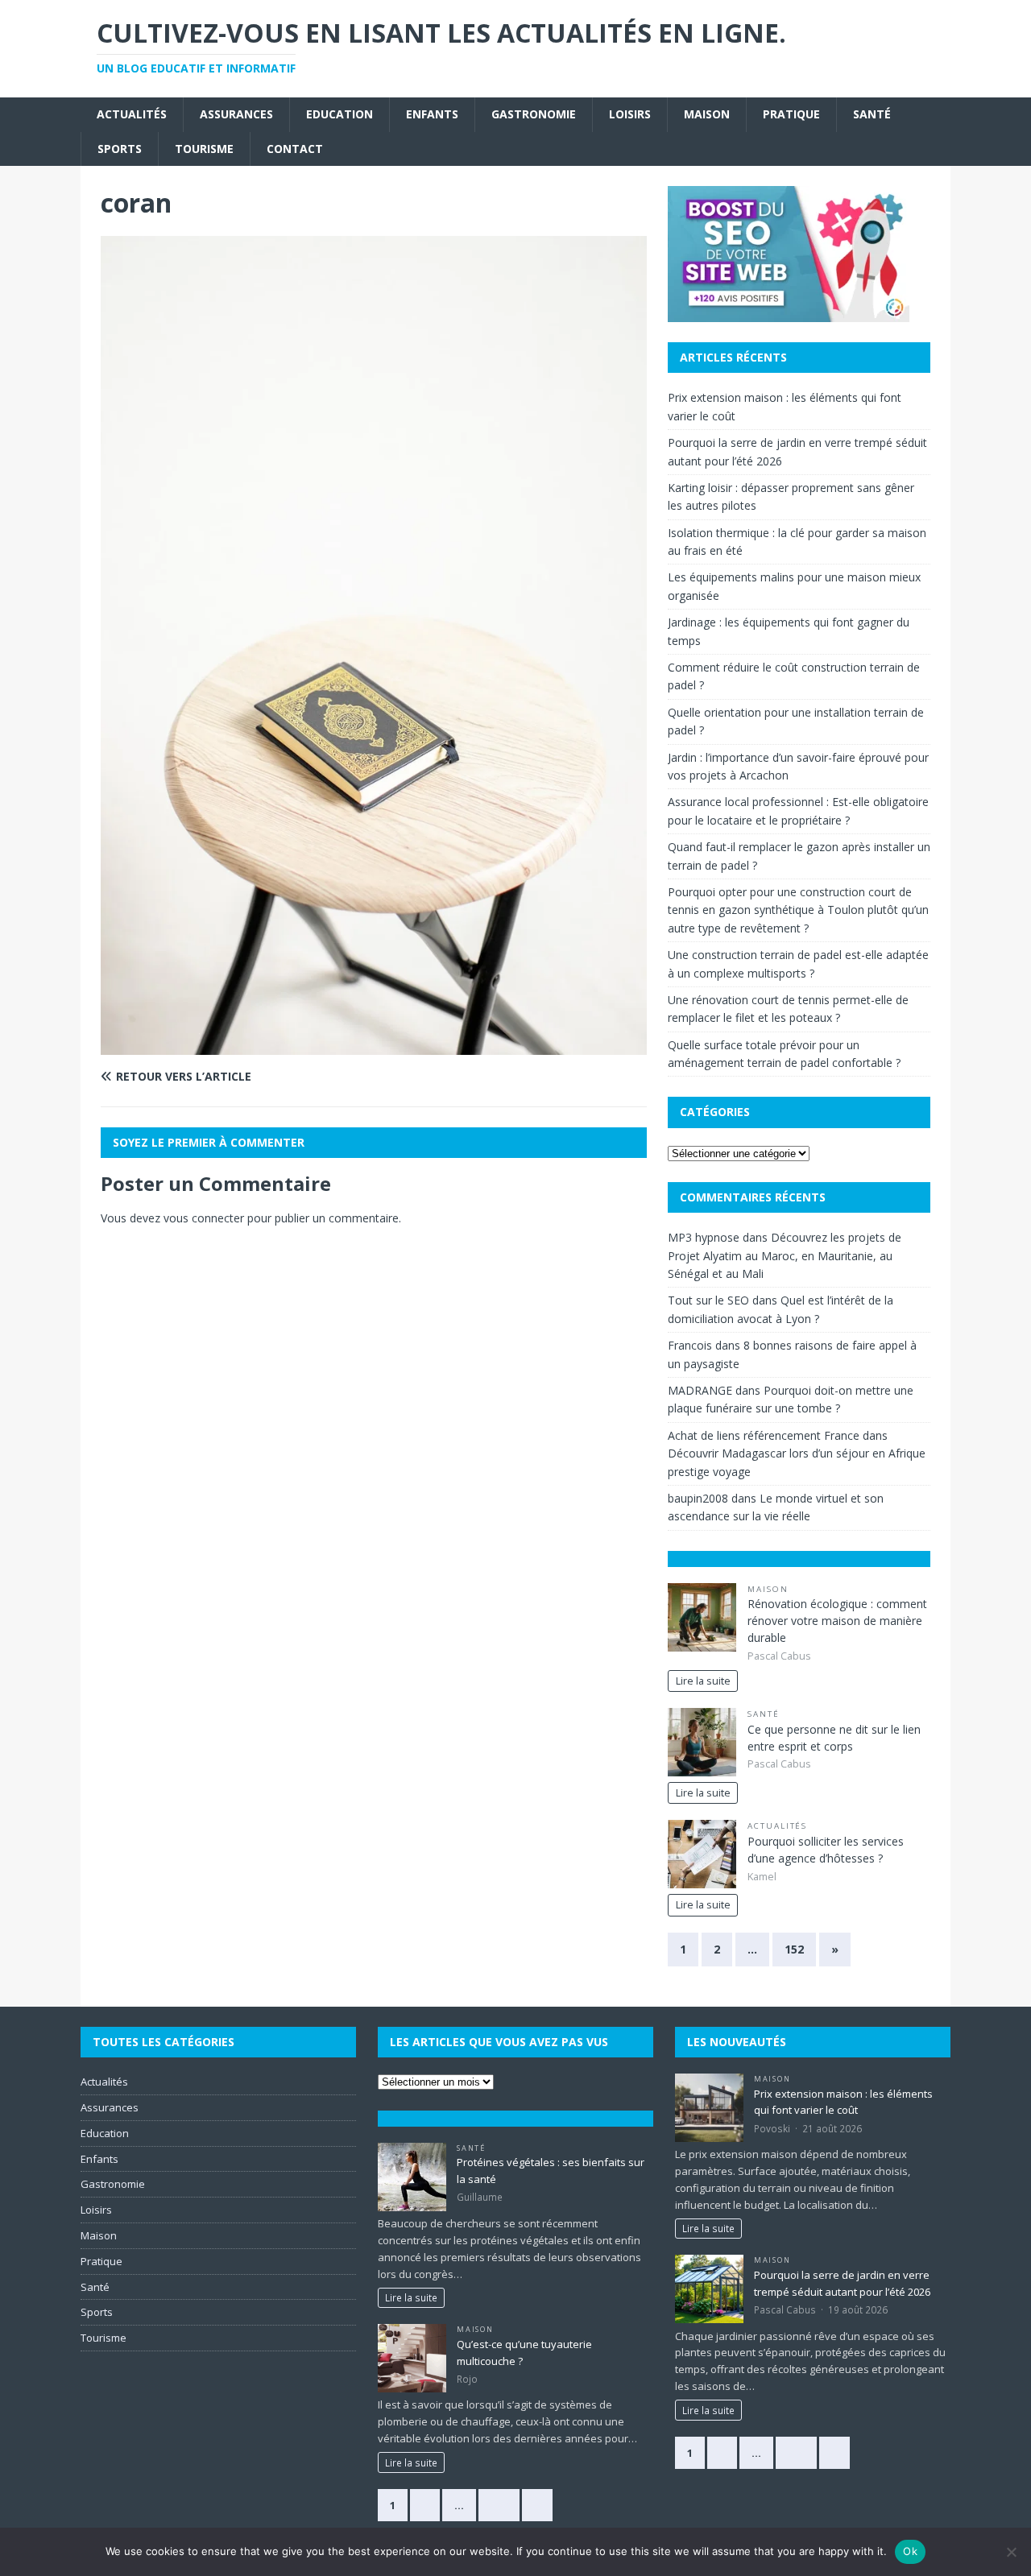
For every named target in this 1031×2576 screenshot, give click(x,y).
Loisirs (630, 114)
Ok (910, 2551)
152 (794, 1949)
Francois (690, 1345)
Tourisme (204, 149)
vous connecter (204, 1218)
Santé (872, 114)
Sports (120, 149)
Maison (707, 114)
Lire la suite (703, 1681)
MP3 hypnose (704, 1237)
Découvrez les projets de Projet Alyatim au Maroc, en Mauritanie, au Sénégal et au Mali (785, 1255)
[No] (1011, 2552)
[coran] (374, 1045)
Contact (295, 149)
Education (340, 114)
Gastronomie (534, 114)
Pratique (791, 114)
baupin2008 (698, 1498)
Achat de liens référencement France (764, 1435)
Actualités (132, 114)
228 (499, 2505)
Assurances (236, 114)
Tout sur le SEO (708, 1300)
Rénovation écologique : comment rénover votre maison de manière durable (837, 1621)
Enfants (432, 114)
